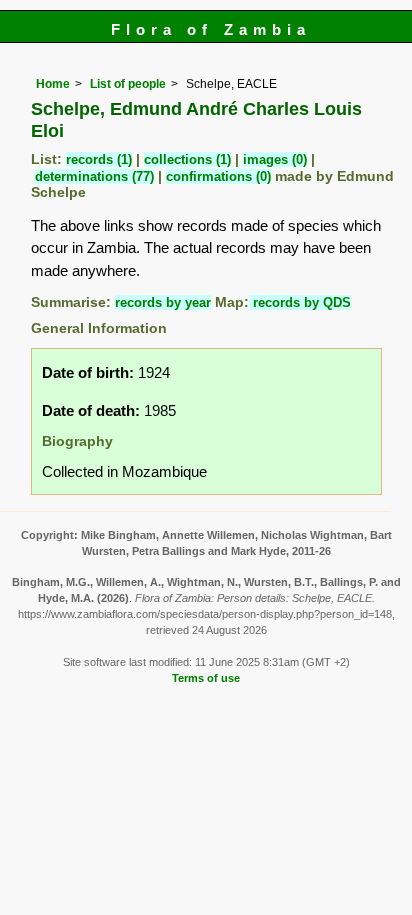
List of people (128, 84)
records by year (163, 302)
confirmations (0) (218, 176)
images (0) (275, 159)
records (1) (99, 159)
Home (53, 84)
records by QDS (300, 302)
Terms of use (206, 678)
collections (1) (187, 159)
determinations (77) (94, 176)
